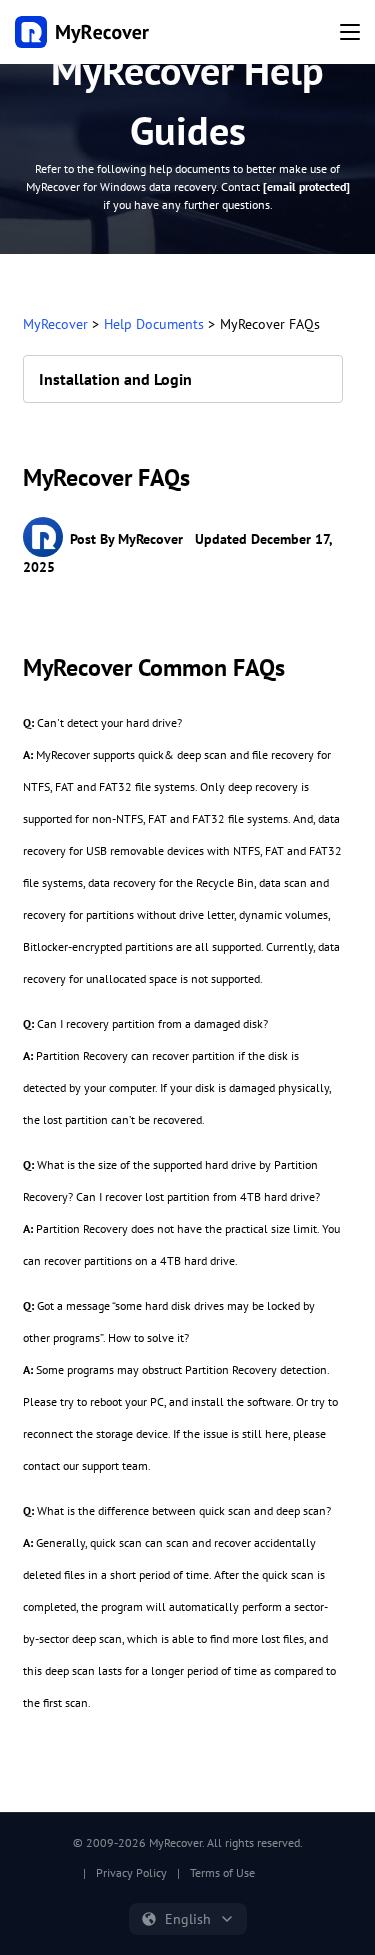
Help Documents (154, 324)
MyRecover (55, 324)
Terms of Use (222, 1872)
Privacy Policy (131, 1872)
